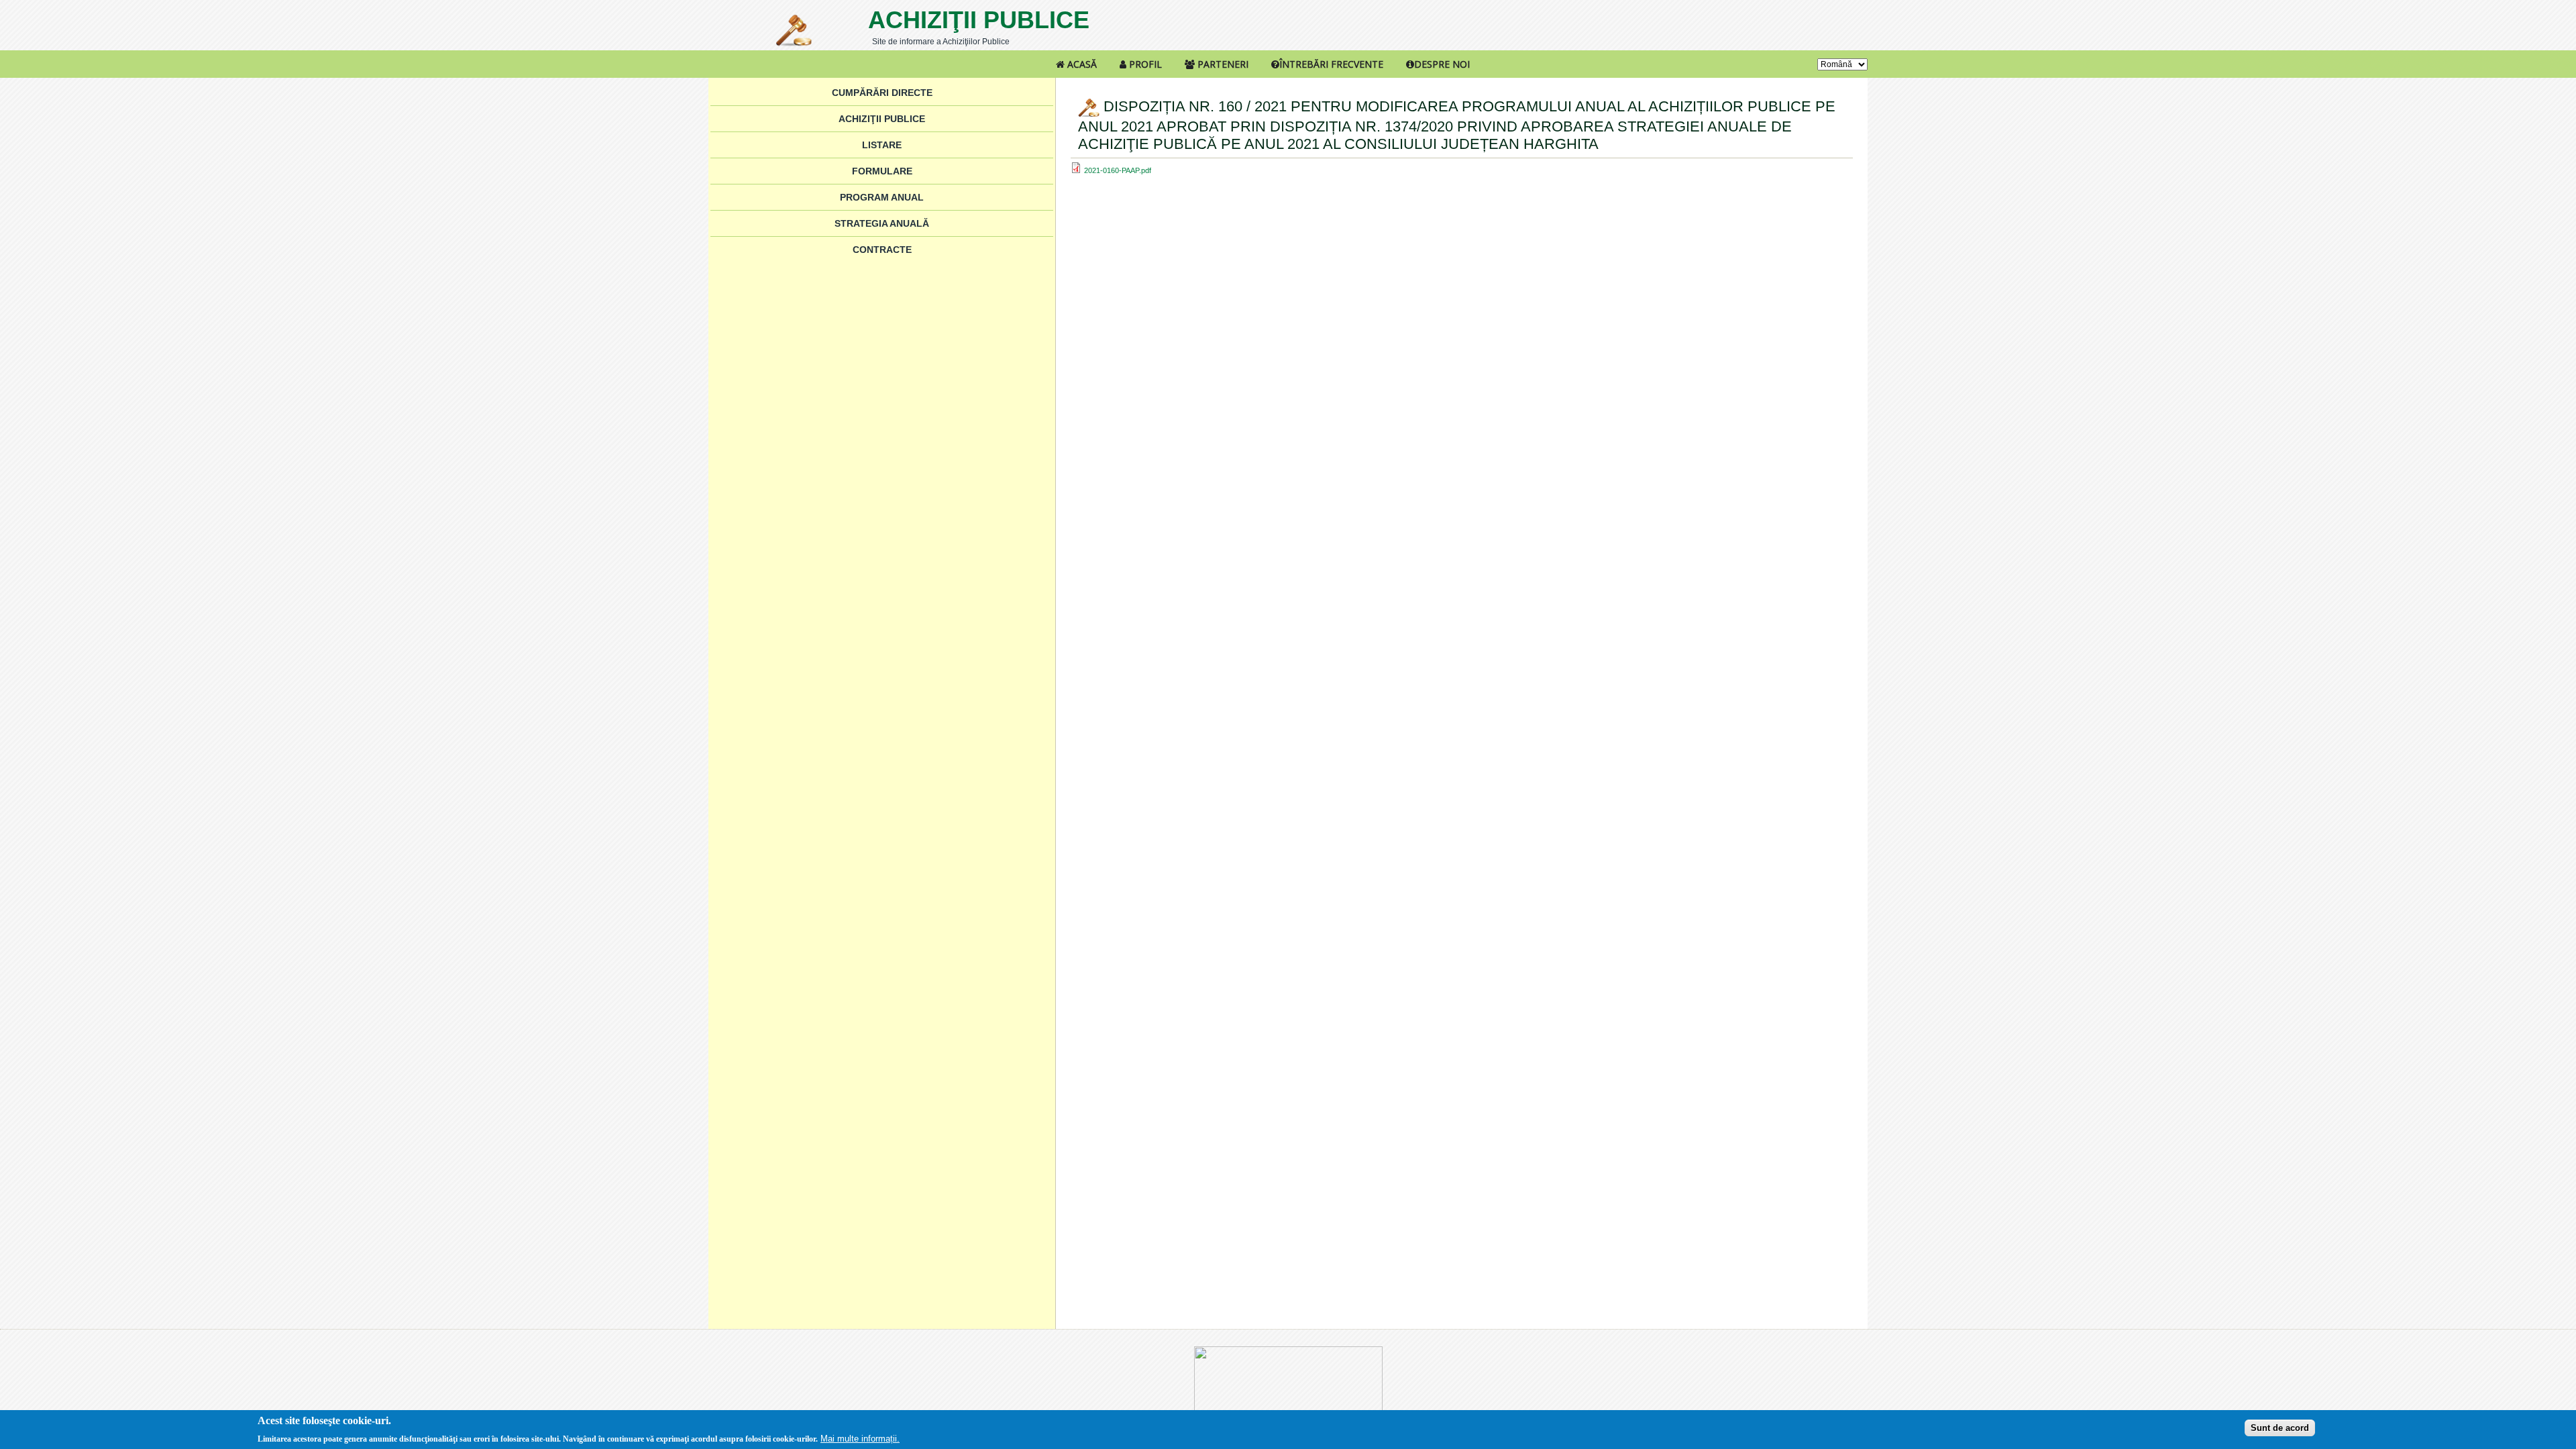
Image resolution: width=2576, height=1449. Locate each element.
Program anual (882, 197)
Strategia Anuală (882, 223)
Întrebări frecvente (1331, 64)
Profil (1144, 64)
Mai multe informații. (860, 1438)
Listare (882, 145)
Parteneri (1222, 64)
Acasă (1081, 64)
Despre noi (1442, 64)
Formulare (882, 171)
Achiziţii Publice (979, 20)
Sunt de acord (2280, 1427)
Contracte (882, 250)
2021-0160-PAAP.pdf (1118, 170)
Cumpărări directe (882, 93)
